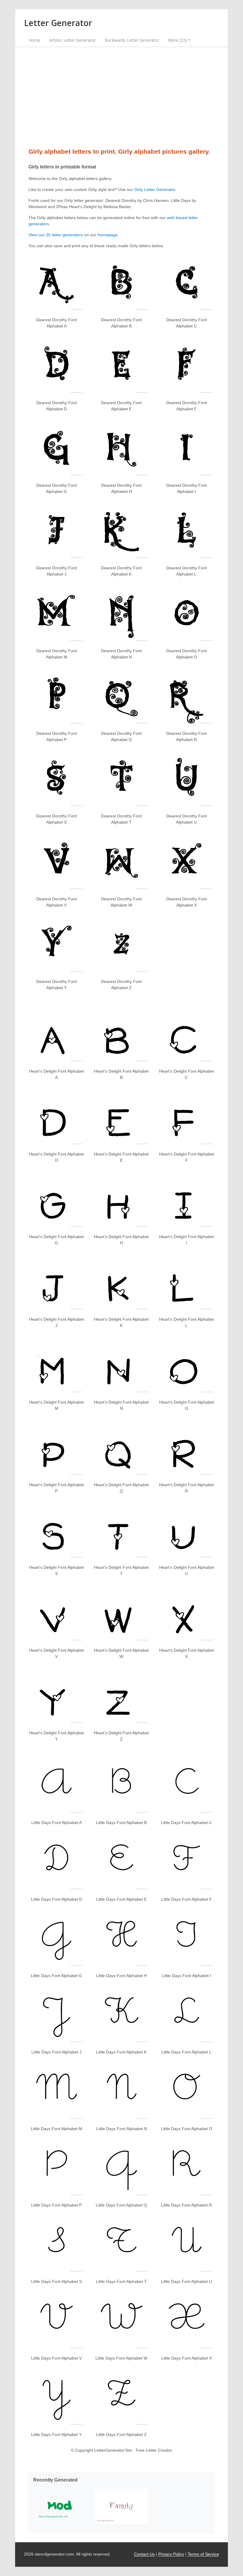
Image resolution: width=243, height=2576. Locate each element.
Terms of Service (203, 2554)
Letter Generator (58, 23)
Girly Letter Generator (155, 189)
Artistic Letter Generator (72, 40)
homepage (108, 235)
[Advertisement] (121, 97)
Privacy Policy (171, 2554)
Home (34, 40)
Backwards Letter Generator (132, 40)
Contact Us (144, 2554)
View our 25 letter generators (56, 235)
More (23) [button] (178, 40)
